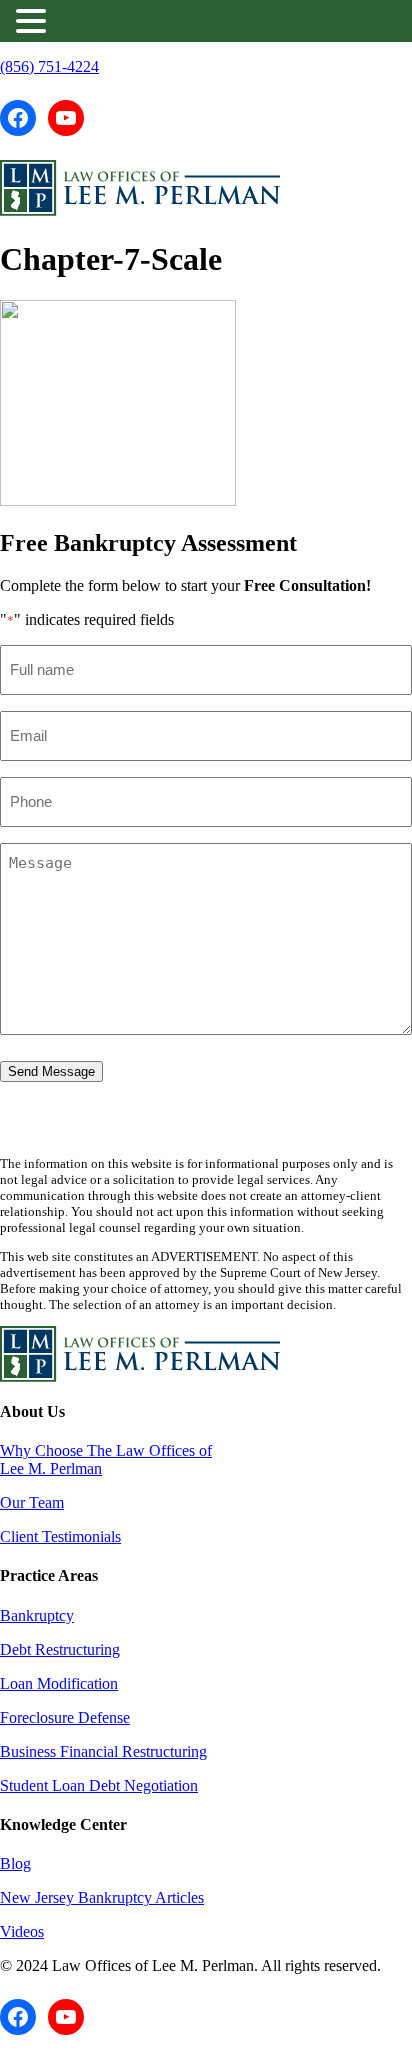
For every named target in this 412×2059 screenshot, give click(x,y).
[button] (34, 21)
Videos (22, 1931)
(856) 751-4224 (49, 66)
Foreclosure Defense (65, 1717)
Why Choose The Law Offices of (106, 1450)
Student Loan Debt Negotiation (99, 1785)
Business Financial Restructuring (103, 1751)
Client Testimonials (60, 1536)
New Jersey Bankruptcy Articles (102, 1897)
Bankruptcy (37, 1615)
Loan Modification (59, 1683)
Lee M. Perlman (51, 1468)
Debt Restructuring (60, 1649)
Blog (15, 1863)
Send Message (51, 1071)
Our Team (32, 1502)
